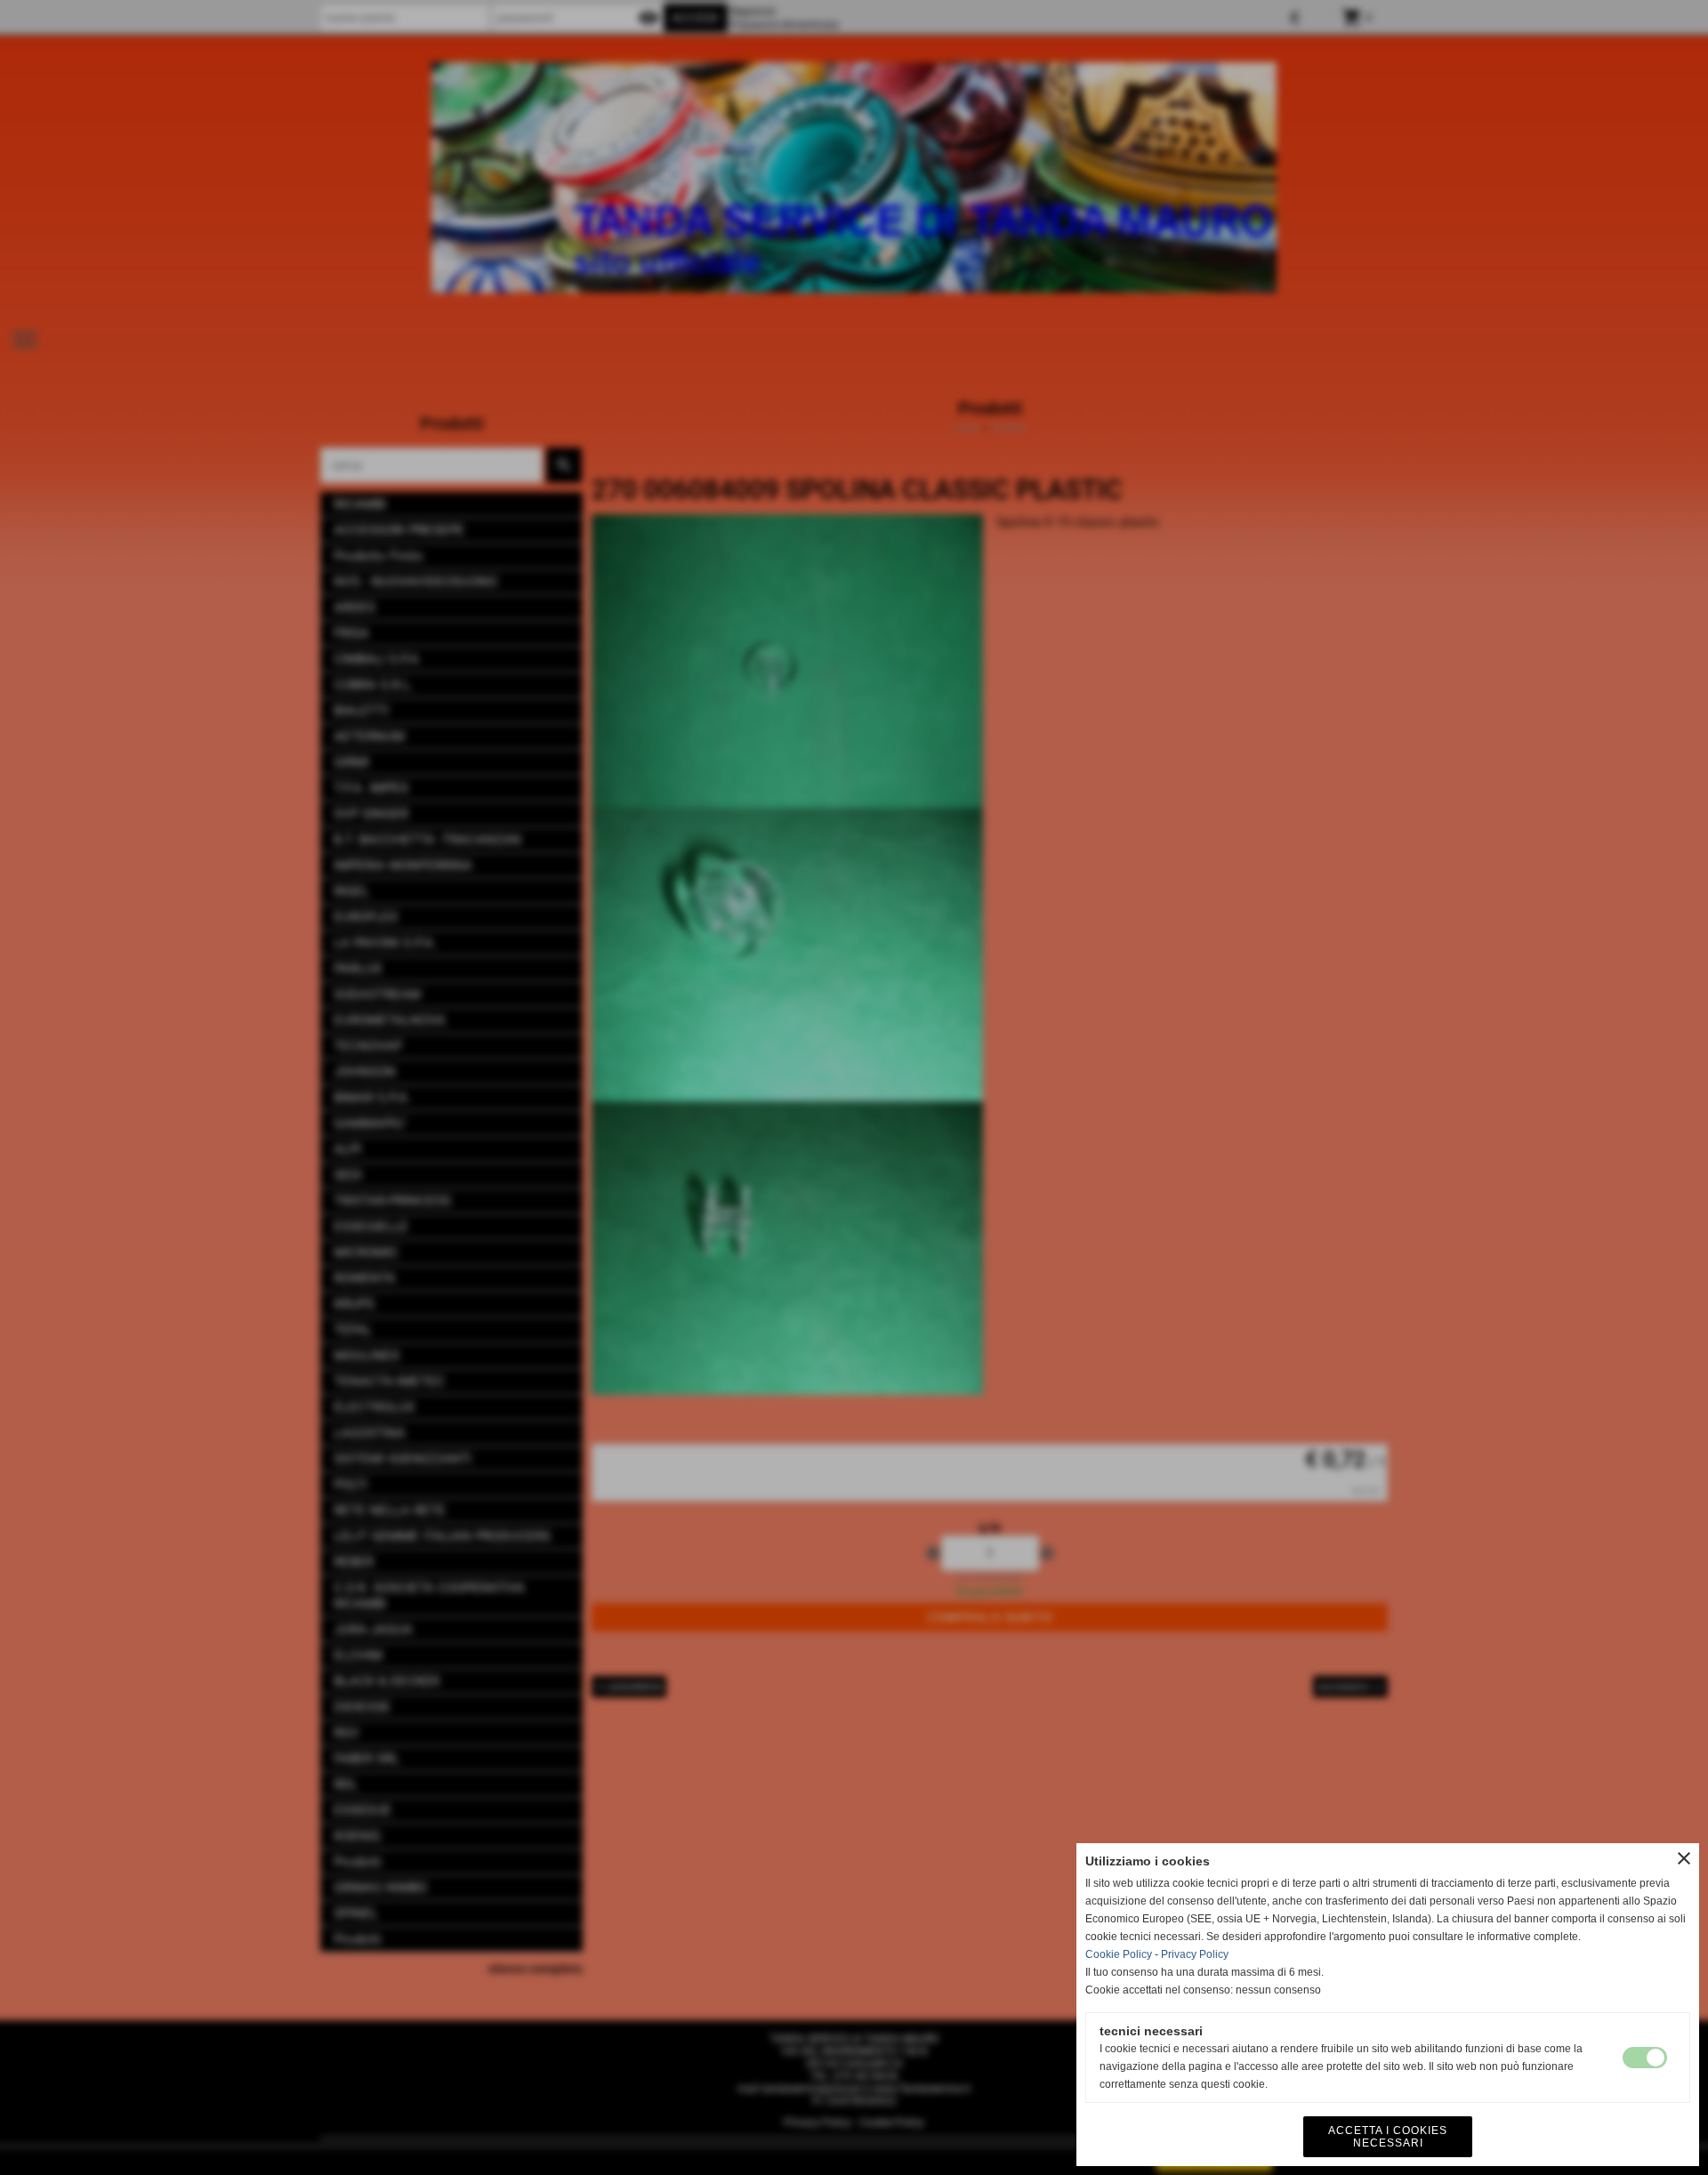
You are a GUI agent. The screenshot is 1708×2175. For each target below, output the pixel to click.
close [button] (1684, 1858)
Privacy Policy (1195, 1954)
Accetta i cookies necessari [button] (1388, 2137)
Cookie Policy (1119, 1954)
